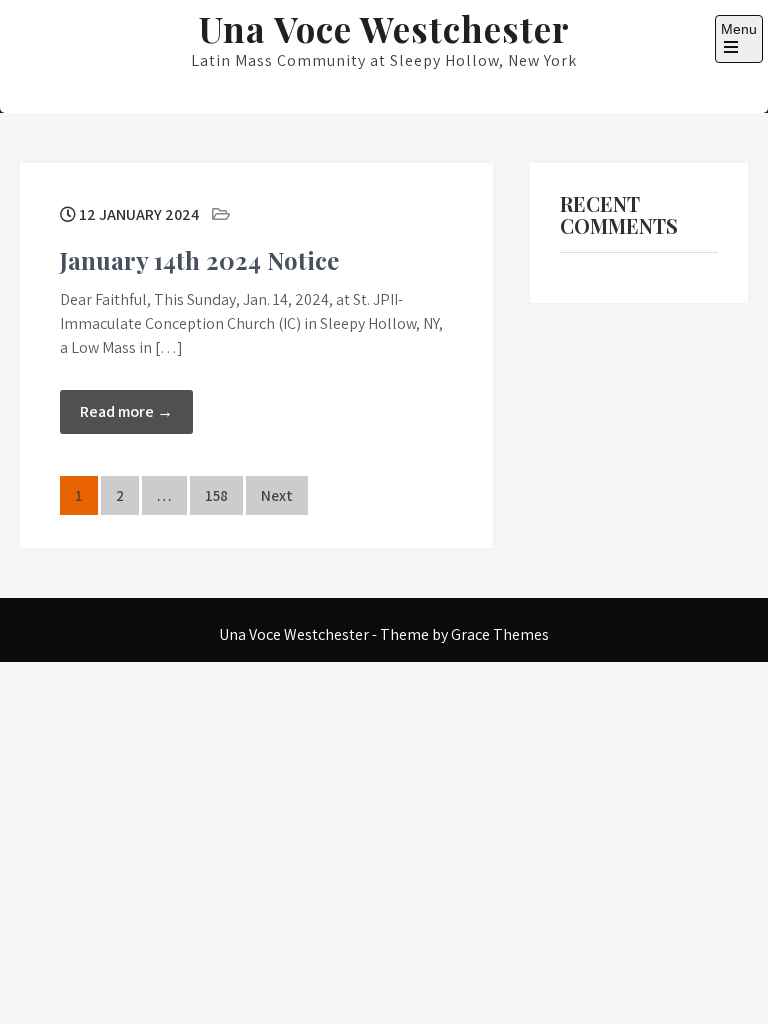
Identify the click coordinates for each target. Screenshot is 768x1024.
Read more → (126, 411)
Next (277, 495)
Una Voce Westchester (384, 28)
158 (216, 495)
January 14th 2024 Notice (199, 260)
